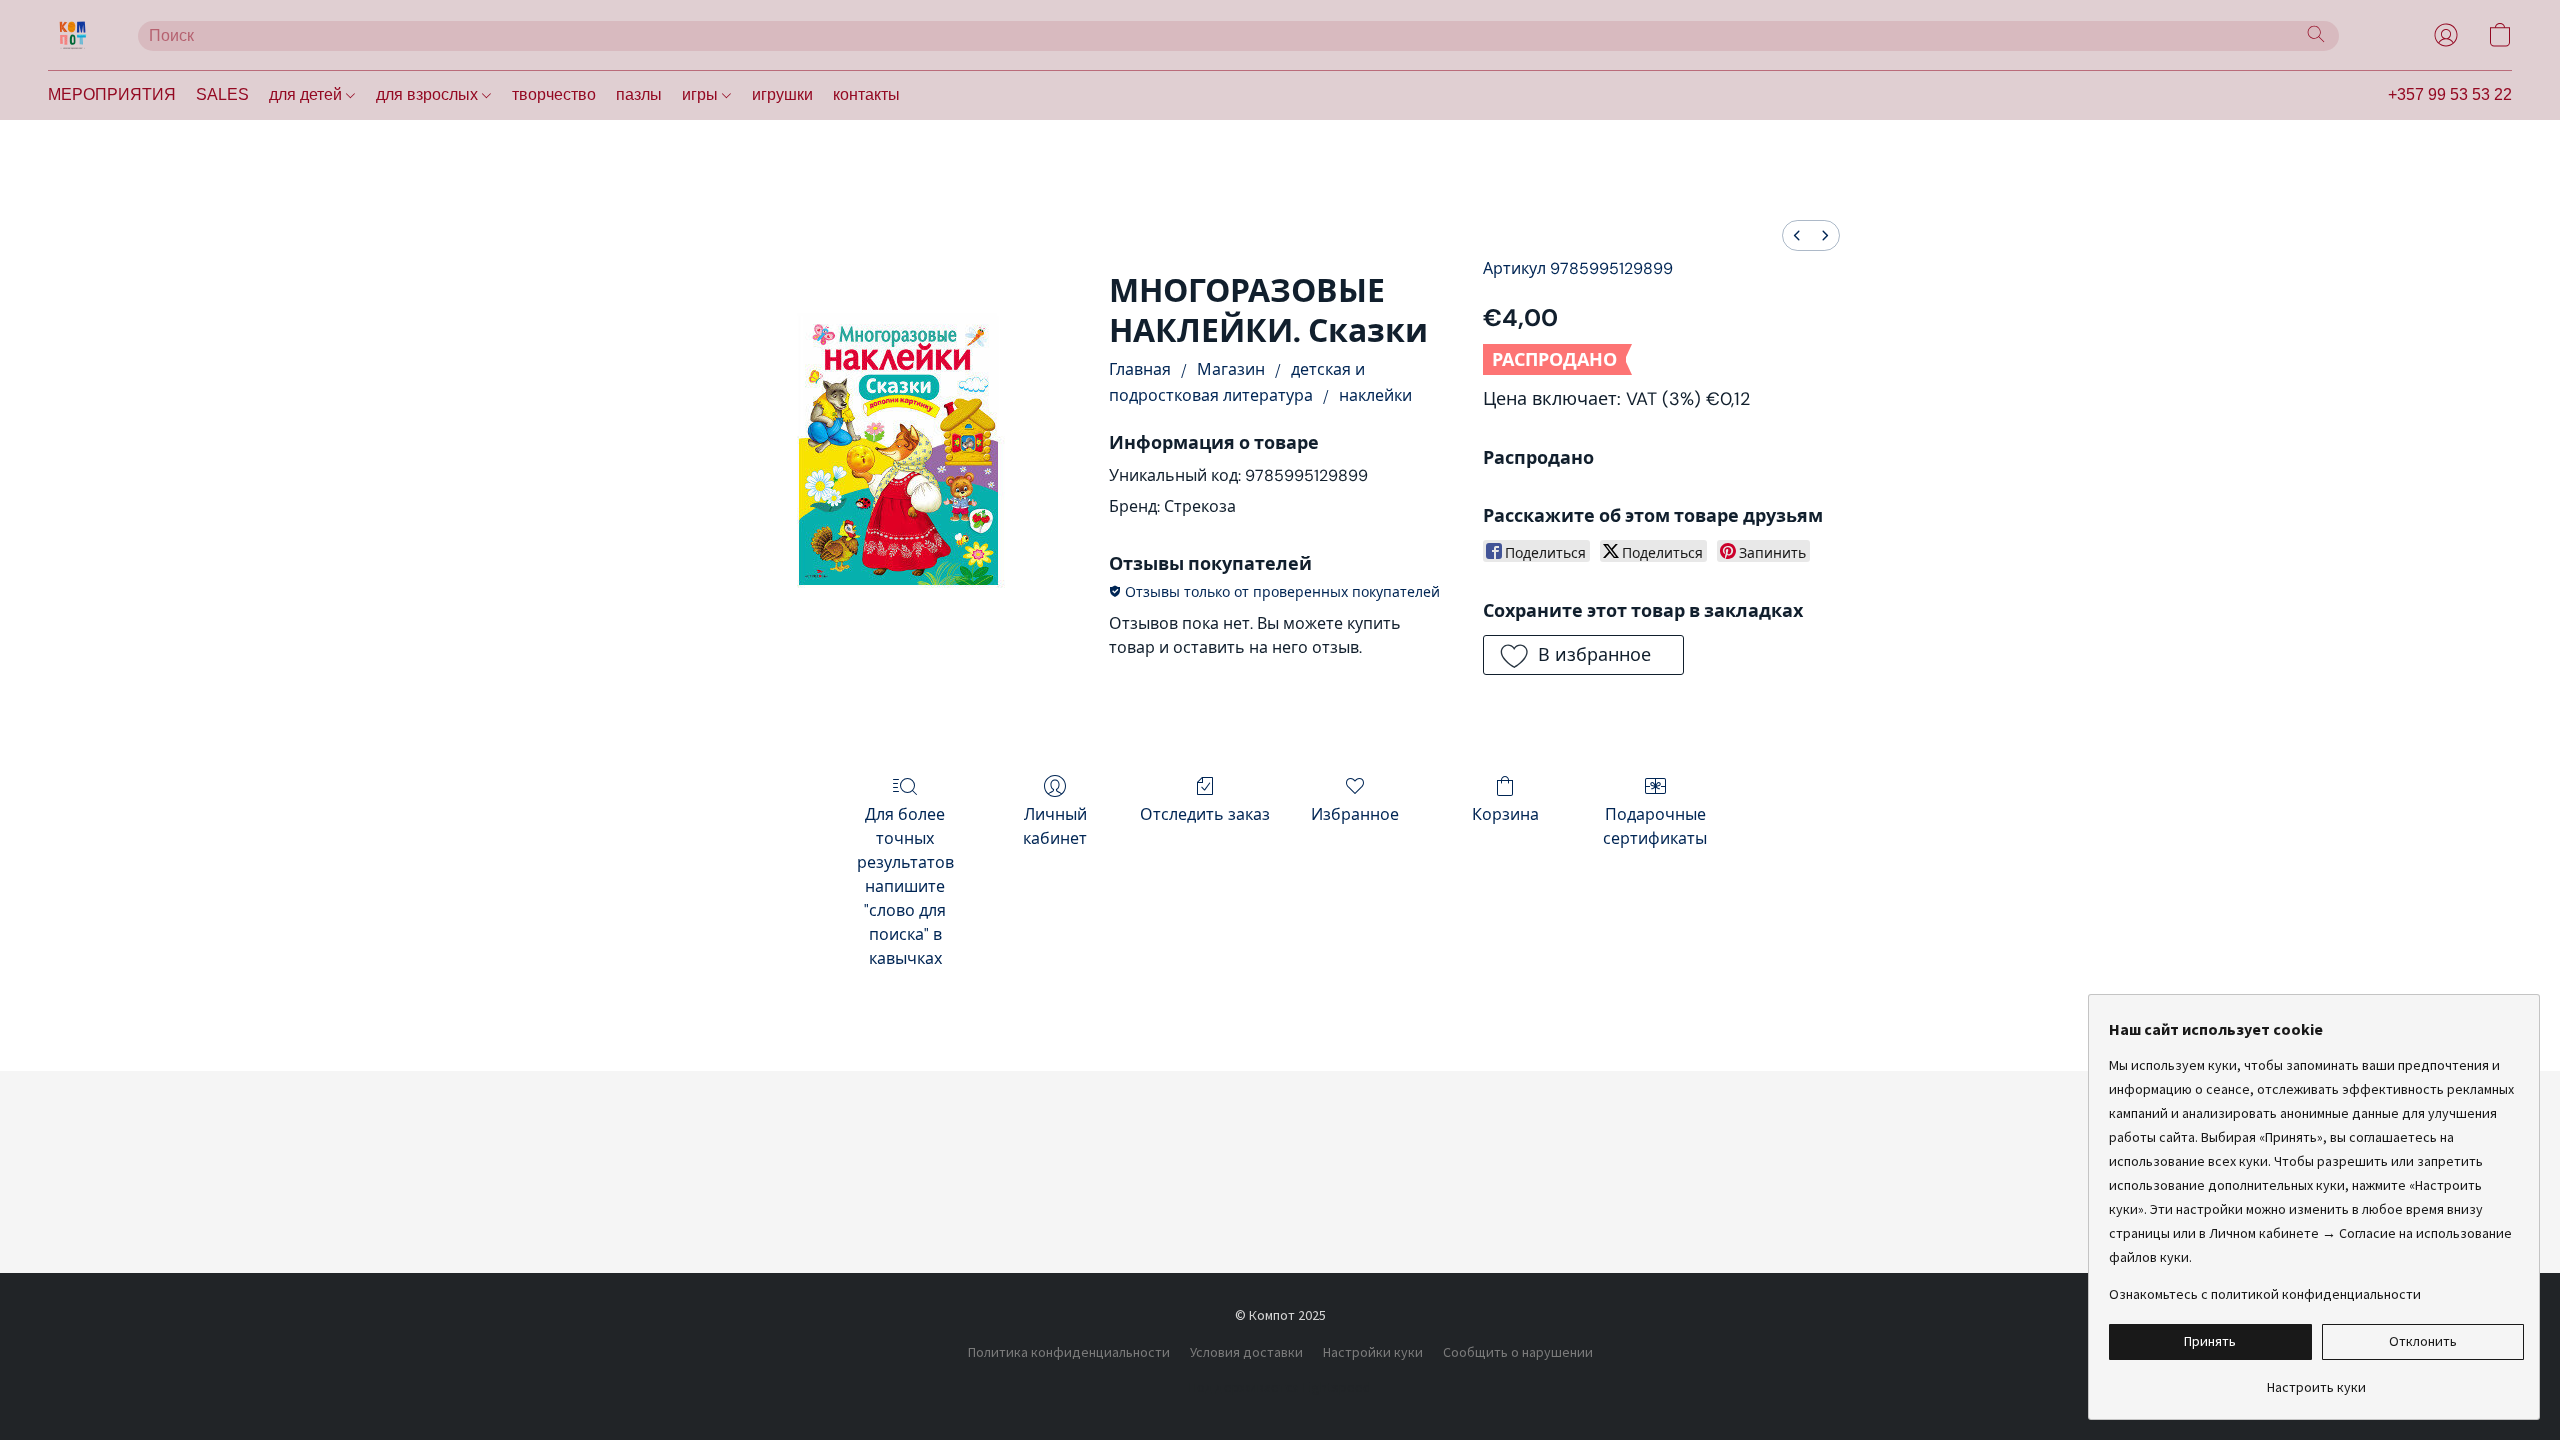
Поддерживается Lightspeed (1280, 1387)
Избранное (1355, 814)
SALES (222, 94)
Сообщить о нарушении (1518, 1352)
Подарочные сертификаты (1655, 826)
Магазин (1231, 369)
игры (702, 94)
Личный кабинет (1055, 826)
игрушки (782, 94)
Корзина (1505, 814)
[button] (73, 35)
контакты (866, 94)
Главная (1140, 369)
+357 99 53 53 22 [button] (2450, 94)
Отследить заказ (1205, 814)
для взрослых (429, 94)
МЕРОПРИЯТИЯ (112, 94)
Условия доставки (1246, 1352)
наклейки (1375, 395)
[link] (2316, 1379)
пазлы (639, 94)
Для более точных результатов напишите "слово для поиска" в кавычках (905, 886)
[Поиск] (2316, 34)
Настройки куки (1373, 1352)
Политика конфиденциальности (1069, 1352)
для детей (307, 94)
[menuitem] (1797, 235)
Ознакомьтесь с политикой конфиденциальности (2265, 1294)
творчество (554, 94)
